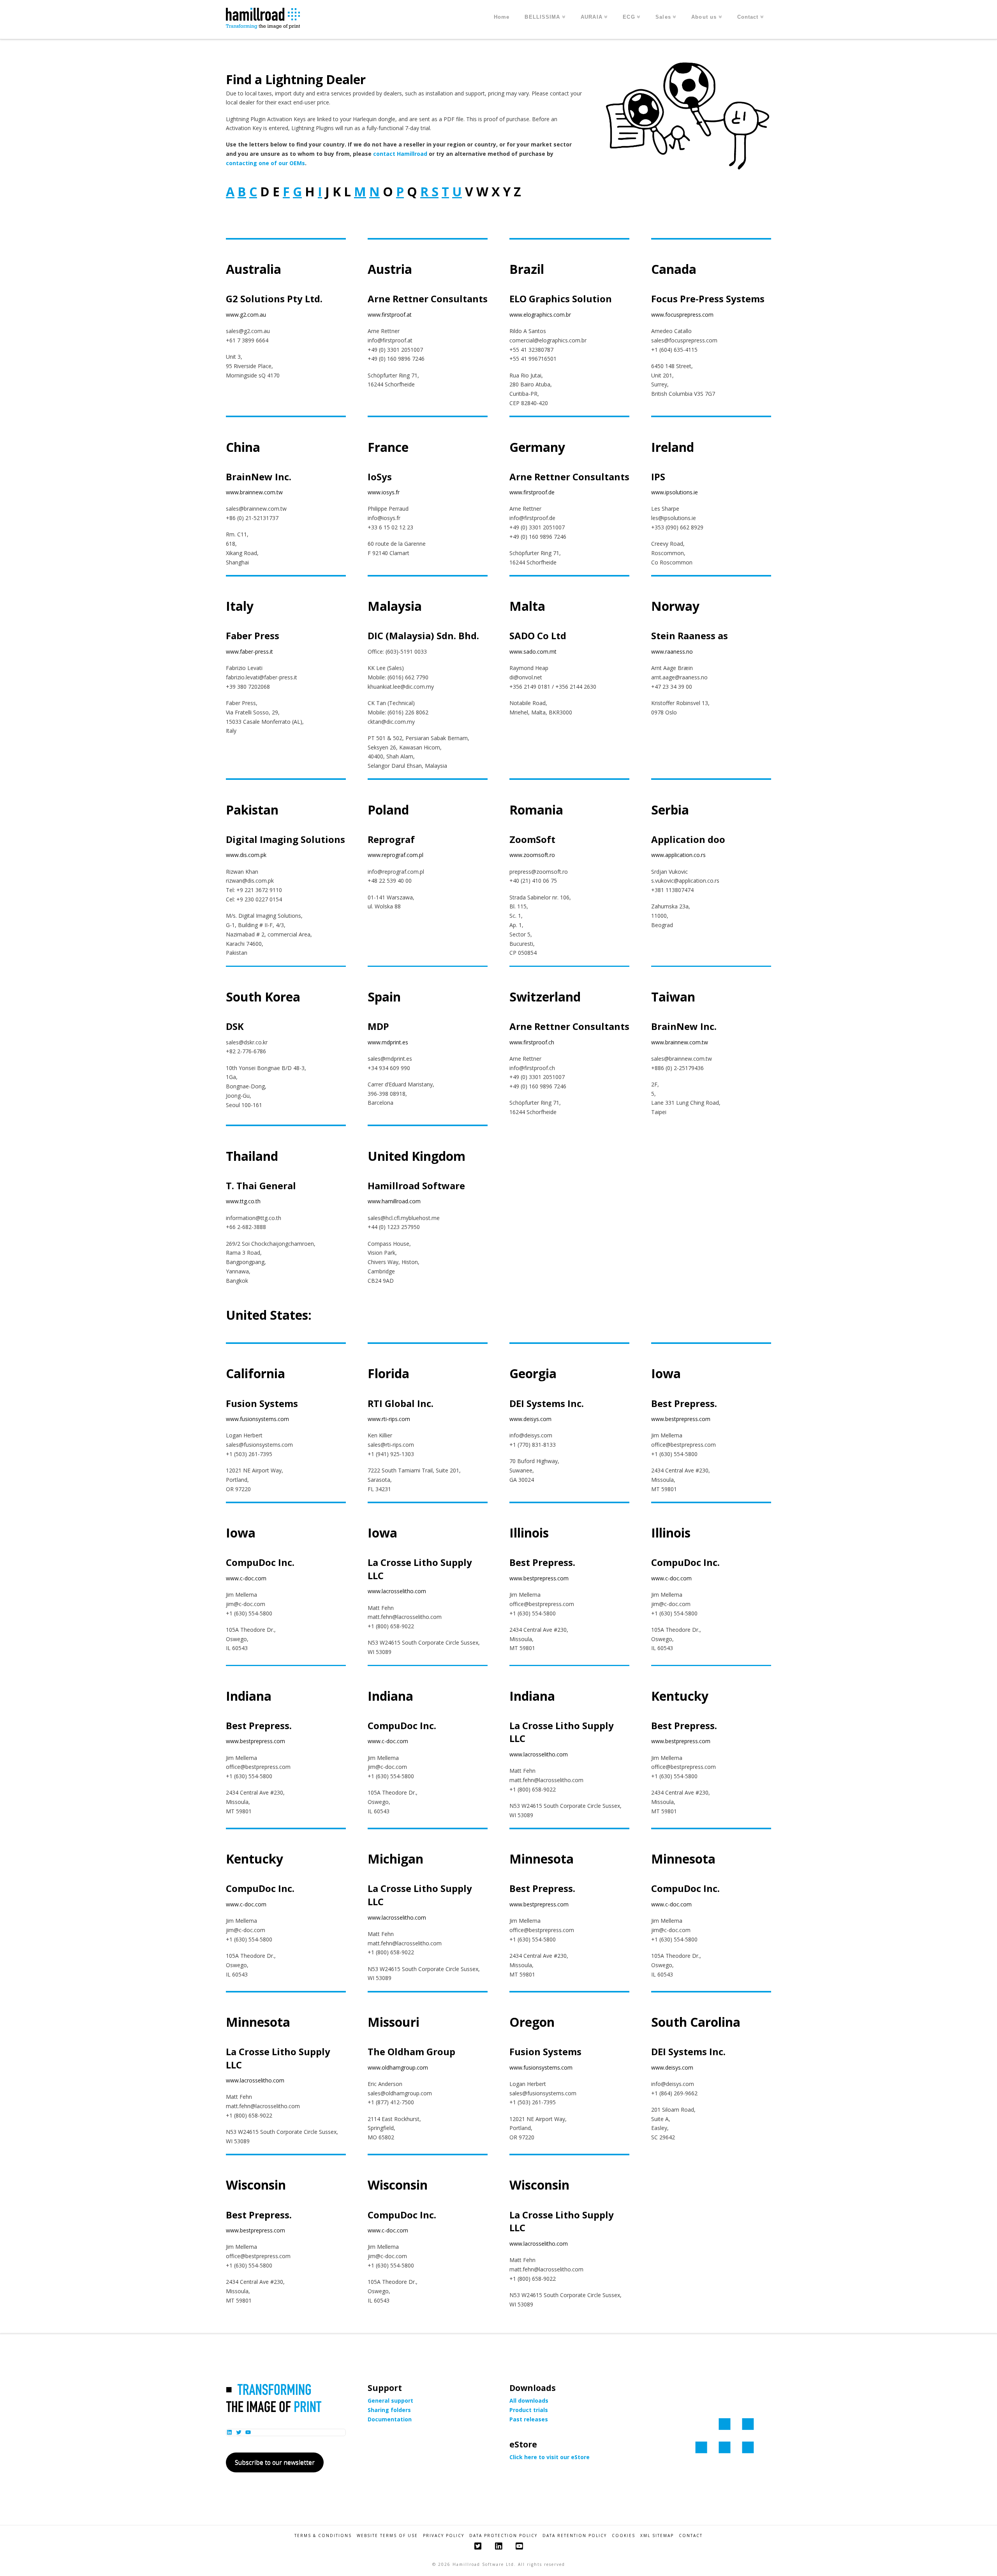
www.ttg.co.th (243, 1201)
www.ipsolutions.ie (675, 492)
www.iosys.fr (384, 492)
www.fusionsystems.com (257, 1419)
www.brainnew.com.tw (254, 492)
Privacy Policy (444, 2536)
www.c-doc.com (246, 1578)
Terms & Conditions (323, 2536)
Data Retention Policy (575, 2536)
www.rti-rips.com (389, 1419)
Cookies (624, 2536)
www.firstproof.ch (532, 1042)
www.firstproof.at (390, 315)
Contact (691, 2536)
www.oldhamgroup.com (398, 2067)
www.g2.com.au (246, 315)
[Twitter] (478, 2546)
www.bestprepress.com (681, 1419)
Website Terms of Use (387, 2536)
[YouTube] (519, 2546)
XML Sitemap (657, 2536)
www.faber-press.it (249, 651)
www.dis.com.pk (246, 855)
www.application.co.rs (678, 855)
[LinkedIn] (498, 2546)
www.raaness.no (672, 651)
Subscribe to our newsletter (275, 2462)
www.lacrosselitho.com (397, 1591)
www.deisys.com (530, 1419)
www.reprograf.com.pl (395, 855)
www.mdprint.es (388, 1042)
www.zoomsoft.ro (532, 855)
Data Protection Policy (503, 2536)
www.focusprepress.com (682, 315)
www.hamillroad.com (394, 1201)
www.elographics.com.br (540, 315)
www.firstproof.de (532, 492)
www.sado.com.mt (533, 651)
